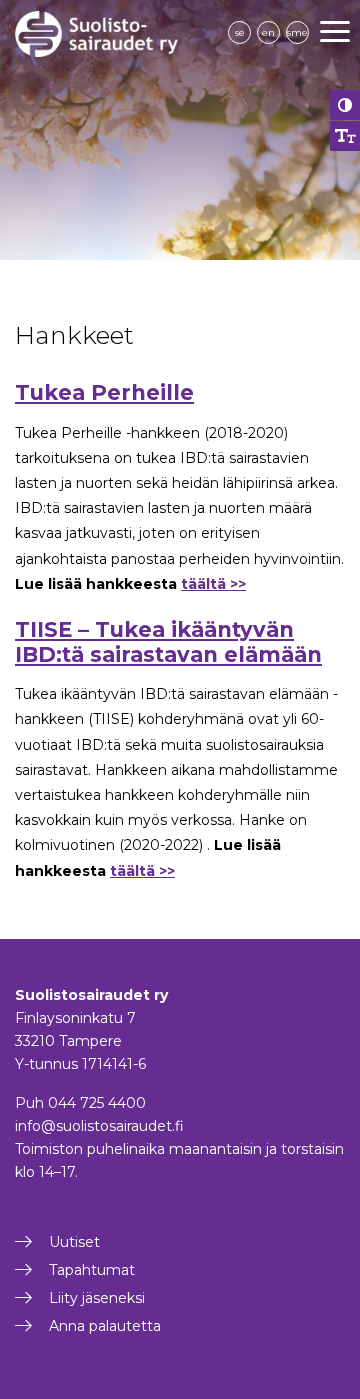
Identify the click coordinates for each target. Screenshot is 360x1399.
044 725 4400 (97, 1103)
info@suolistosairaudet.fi (99, 1126)
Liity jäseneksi (97, 1298)
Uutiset (74, 1242)
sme (297, 32)
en (268, 32)
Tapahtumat (92, 1270)
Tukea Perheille (104, 392)
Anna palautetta (105, 1326)
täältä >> (213, 584)
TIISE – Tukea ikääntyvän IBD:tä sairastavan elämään (168, 642)
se (240, 32)
